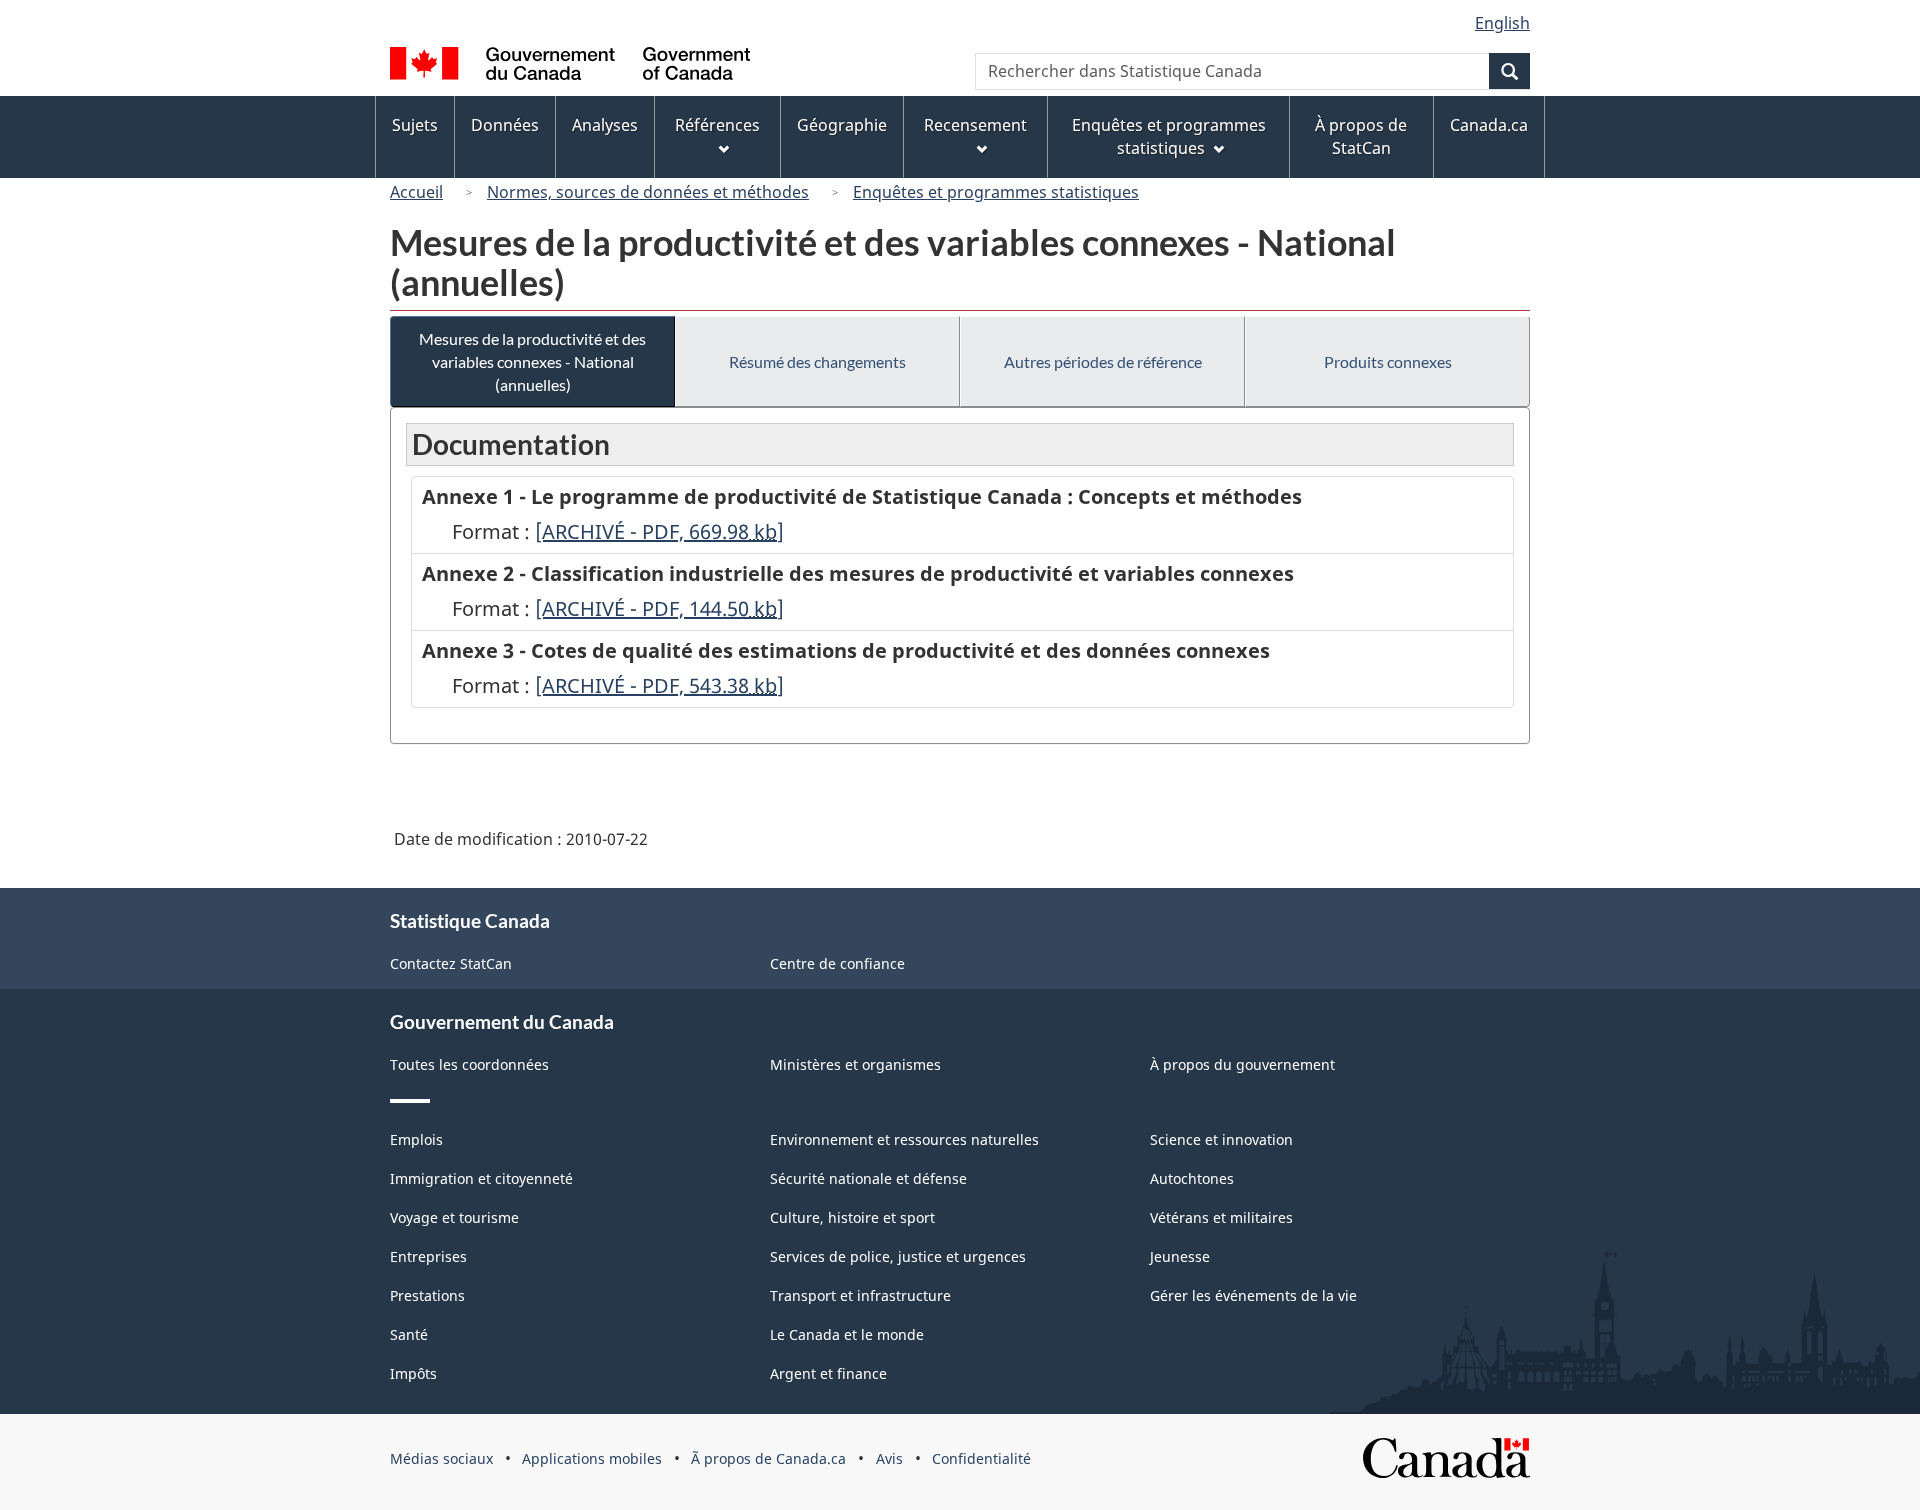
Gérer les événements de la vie (1253, 1295)
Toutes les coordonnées (469, 1064)
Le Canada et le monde (847, 1334)
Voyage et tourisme (454, 1217)
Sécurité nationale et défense (868, 1178)
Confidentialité (981, 1458)
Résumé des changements (817, 361)
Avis (889, 1458)
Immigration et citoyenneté (481, 1178)
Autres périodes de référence (1103, 361)
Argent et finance (828, 1373)
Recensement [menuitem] (975, 125)
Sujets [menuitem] (415, 125)
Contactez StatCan (451, 963)
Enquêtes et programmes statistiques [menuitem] (1169, 136)
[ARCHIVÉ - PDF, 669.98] (659, 531)
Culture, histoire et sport (852, 1217)
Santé (409, 1334)
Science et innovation (1221, 1139)
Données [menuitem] (505, 125)
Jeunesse (1180, 1256)
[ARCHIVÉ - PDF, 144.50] (659, 608)
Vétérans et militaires (1221, 1217)
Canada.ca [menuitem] (1489, 125)
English (1502, 23)
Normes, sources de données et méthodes (648, 192)
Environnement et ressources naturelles (904, 1139)
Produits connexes (1388, 361)
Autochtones (1192, 1178)
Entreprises (428, 1256)
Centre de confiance (837, 963)
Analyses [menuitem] (605, 125)
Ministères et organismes (855, 1064)
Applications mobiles (592, 1458)
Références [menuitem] (717, 125)
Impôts (413, 1373)
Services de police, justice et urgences (898, 1256)
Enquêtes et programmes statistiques (996, 192)
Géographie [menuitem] (842, 125)
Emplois (416, 1139)
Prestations (427, 1295)
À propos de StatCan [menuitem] (1361, 136)
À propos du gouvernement (1242, 1064)
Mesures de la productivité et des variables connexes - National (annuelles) (532, 361)
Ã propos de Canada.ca (768, 1458)
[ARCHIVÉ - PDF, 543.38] (659, 685)
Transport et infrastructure (860, 1295)
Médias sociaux (441, 1458)
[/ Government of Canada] (570, 66)
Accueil (416, 192)
